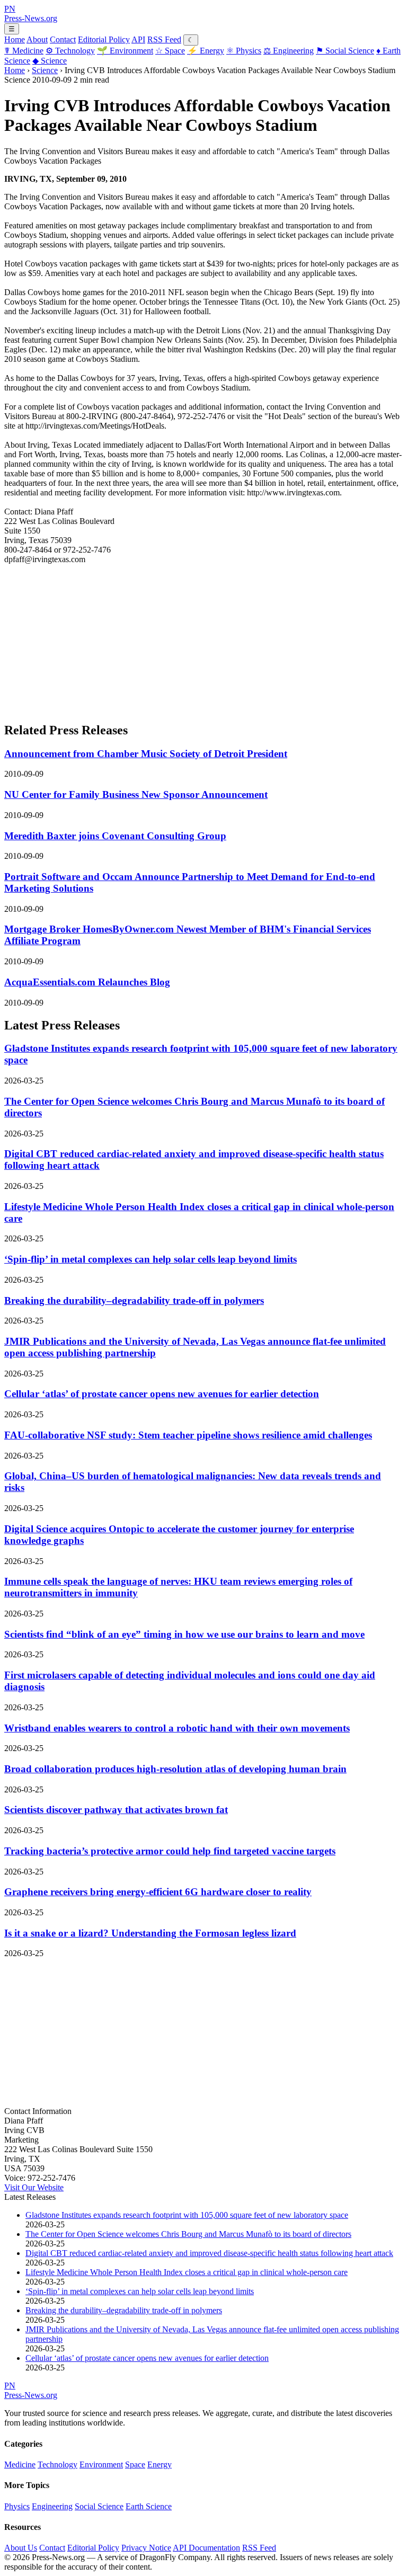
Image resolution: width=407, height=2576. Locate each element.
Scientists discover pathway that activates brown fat (116, 1810)
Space (170, 51)
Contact (63, 39)
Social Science (345, 51)
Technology (70, 51)
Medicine (24, 51)
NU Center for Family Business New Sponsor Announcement (136, 794)
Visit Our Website (34, 2187)
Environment (125, 51)
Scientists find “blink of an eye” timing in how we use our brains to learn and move (184, 1634)
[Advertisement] (203, 638)
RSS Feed (164, 39)
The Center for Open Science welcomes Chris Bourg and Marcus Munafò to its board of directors (188, 2234)
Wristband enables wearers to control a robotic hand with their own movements (177, 1728)
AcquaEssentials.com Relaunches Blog (87, 982)
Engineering (289, 51)
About (37, 39)
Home (15, 39)
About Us (21, 2548)
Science (50, 61)
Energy (206, 51)
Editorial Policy (104, 39)
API (138, 39)
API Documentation (206, 2548)
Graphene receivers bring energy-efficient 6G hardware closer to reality (158, 1892)
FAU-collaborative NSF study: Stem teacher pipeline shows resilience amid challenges (188, 1435)
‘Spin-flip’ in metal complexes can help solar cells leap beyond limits (151, 1259)
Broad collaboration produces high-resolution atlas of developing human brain (175, 1769)
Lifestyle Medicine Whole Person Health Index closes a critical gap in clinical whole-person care (187, 2272)
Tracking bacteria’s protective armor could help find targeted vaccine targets (170, 1851)
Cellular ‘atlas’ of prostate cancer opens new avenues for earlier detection (162, 1394)
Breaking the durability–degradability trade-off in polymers (134, 1300)
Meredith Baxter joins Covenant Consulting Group (115, 836)
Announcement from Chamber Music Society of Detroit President (146, 754)
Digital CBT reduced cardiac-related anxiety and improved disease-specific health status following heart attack (209, 2253)
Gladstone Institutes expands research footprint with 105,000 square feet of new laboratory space (187, 2215)
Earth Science (149, 2506)
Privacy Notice (146, 2548)
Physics (244, 51)
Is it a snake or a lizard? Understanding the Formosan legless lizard (150, 1933)
